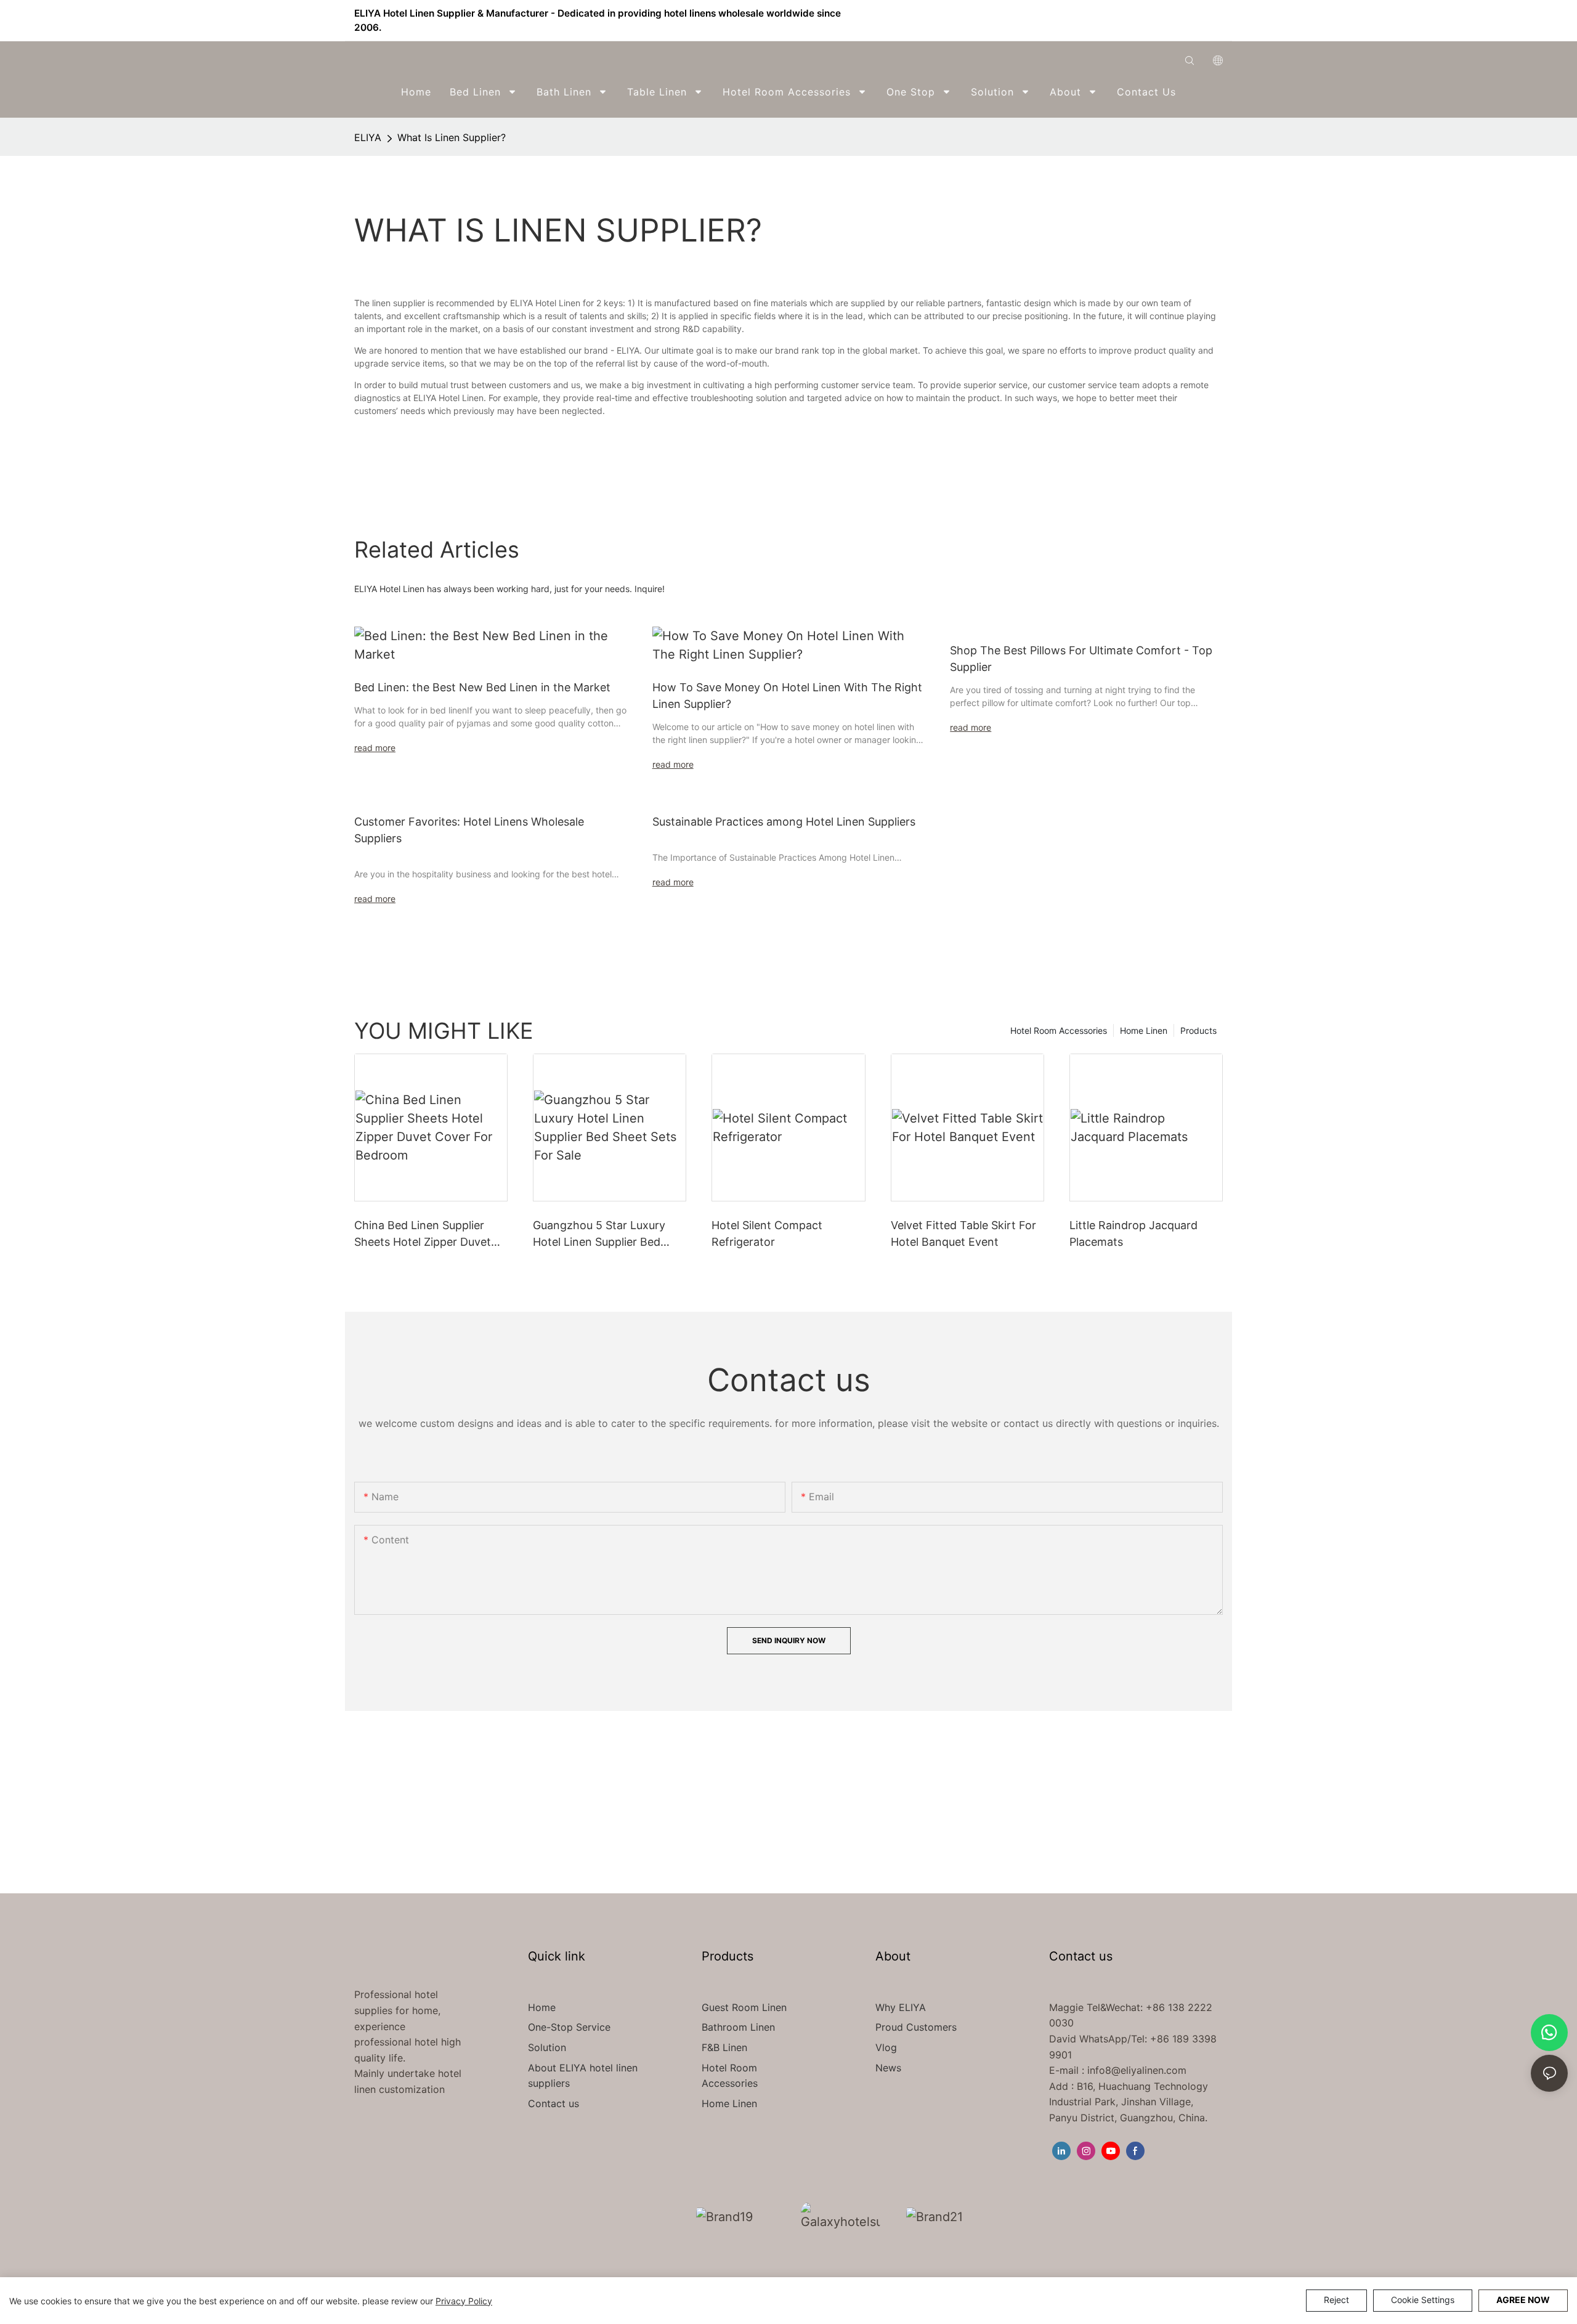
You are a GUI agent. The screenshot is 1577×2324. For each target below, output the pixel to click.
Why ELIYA (901, 2007)
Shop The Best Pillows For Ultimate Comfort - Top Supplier (1081, 659)
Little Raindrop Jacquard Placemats (1133, 1233)
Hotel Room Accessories (1059, 1030)
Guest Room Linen (744, 2007)
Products (1198, 1030)
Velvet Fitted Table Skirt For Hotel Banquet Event (963, 1233)
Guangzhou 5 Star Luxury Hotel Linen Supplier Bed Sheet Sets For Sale (599, 1234)
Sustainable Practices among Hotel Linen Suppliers (784, 822)
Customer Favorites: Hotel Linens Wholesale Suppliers (469, 830)
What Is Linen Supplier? (452, 137)
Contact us (553, 2103)
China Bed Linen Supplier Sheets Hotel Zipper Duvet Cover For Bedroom (423, 1234)
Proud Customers (916, 2027)
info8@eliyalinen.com (1137, 2070)
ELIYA (368, 137)
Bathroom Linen (738, 2027)
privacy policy (464, 2301)
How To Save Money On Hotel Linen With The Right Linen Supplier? (787, 696)
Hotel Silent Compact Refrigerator (767, 1233)
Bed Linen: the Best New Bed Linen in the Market (482, 687)
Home (542, 2007)
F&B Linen (724, 2047)
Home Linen (1144, 1030)
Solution (547, 2047)
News (888, 2068)
